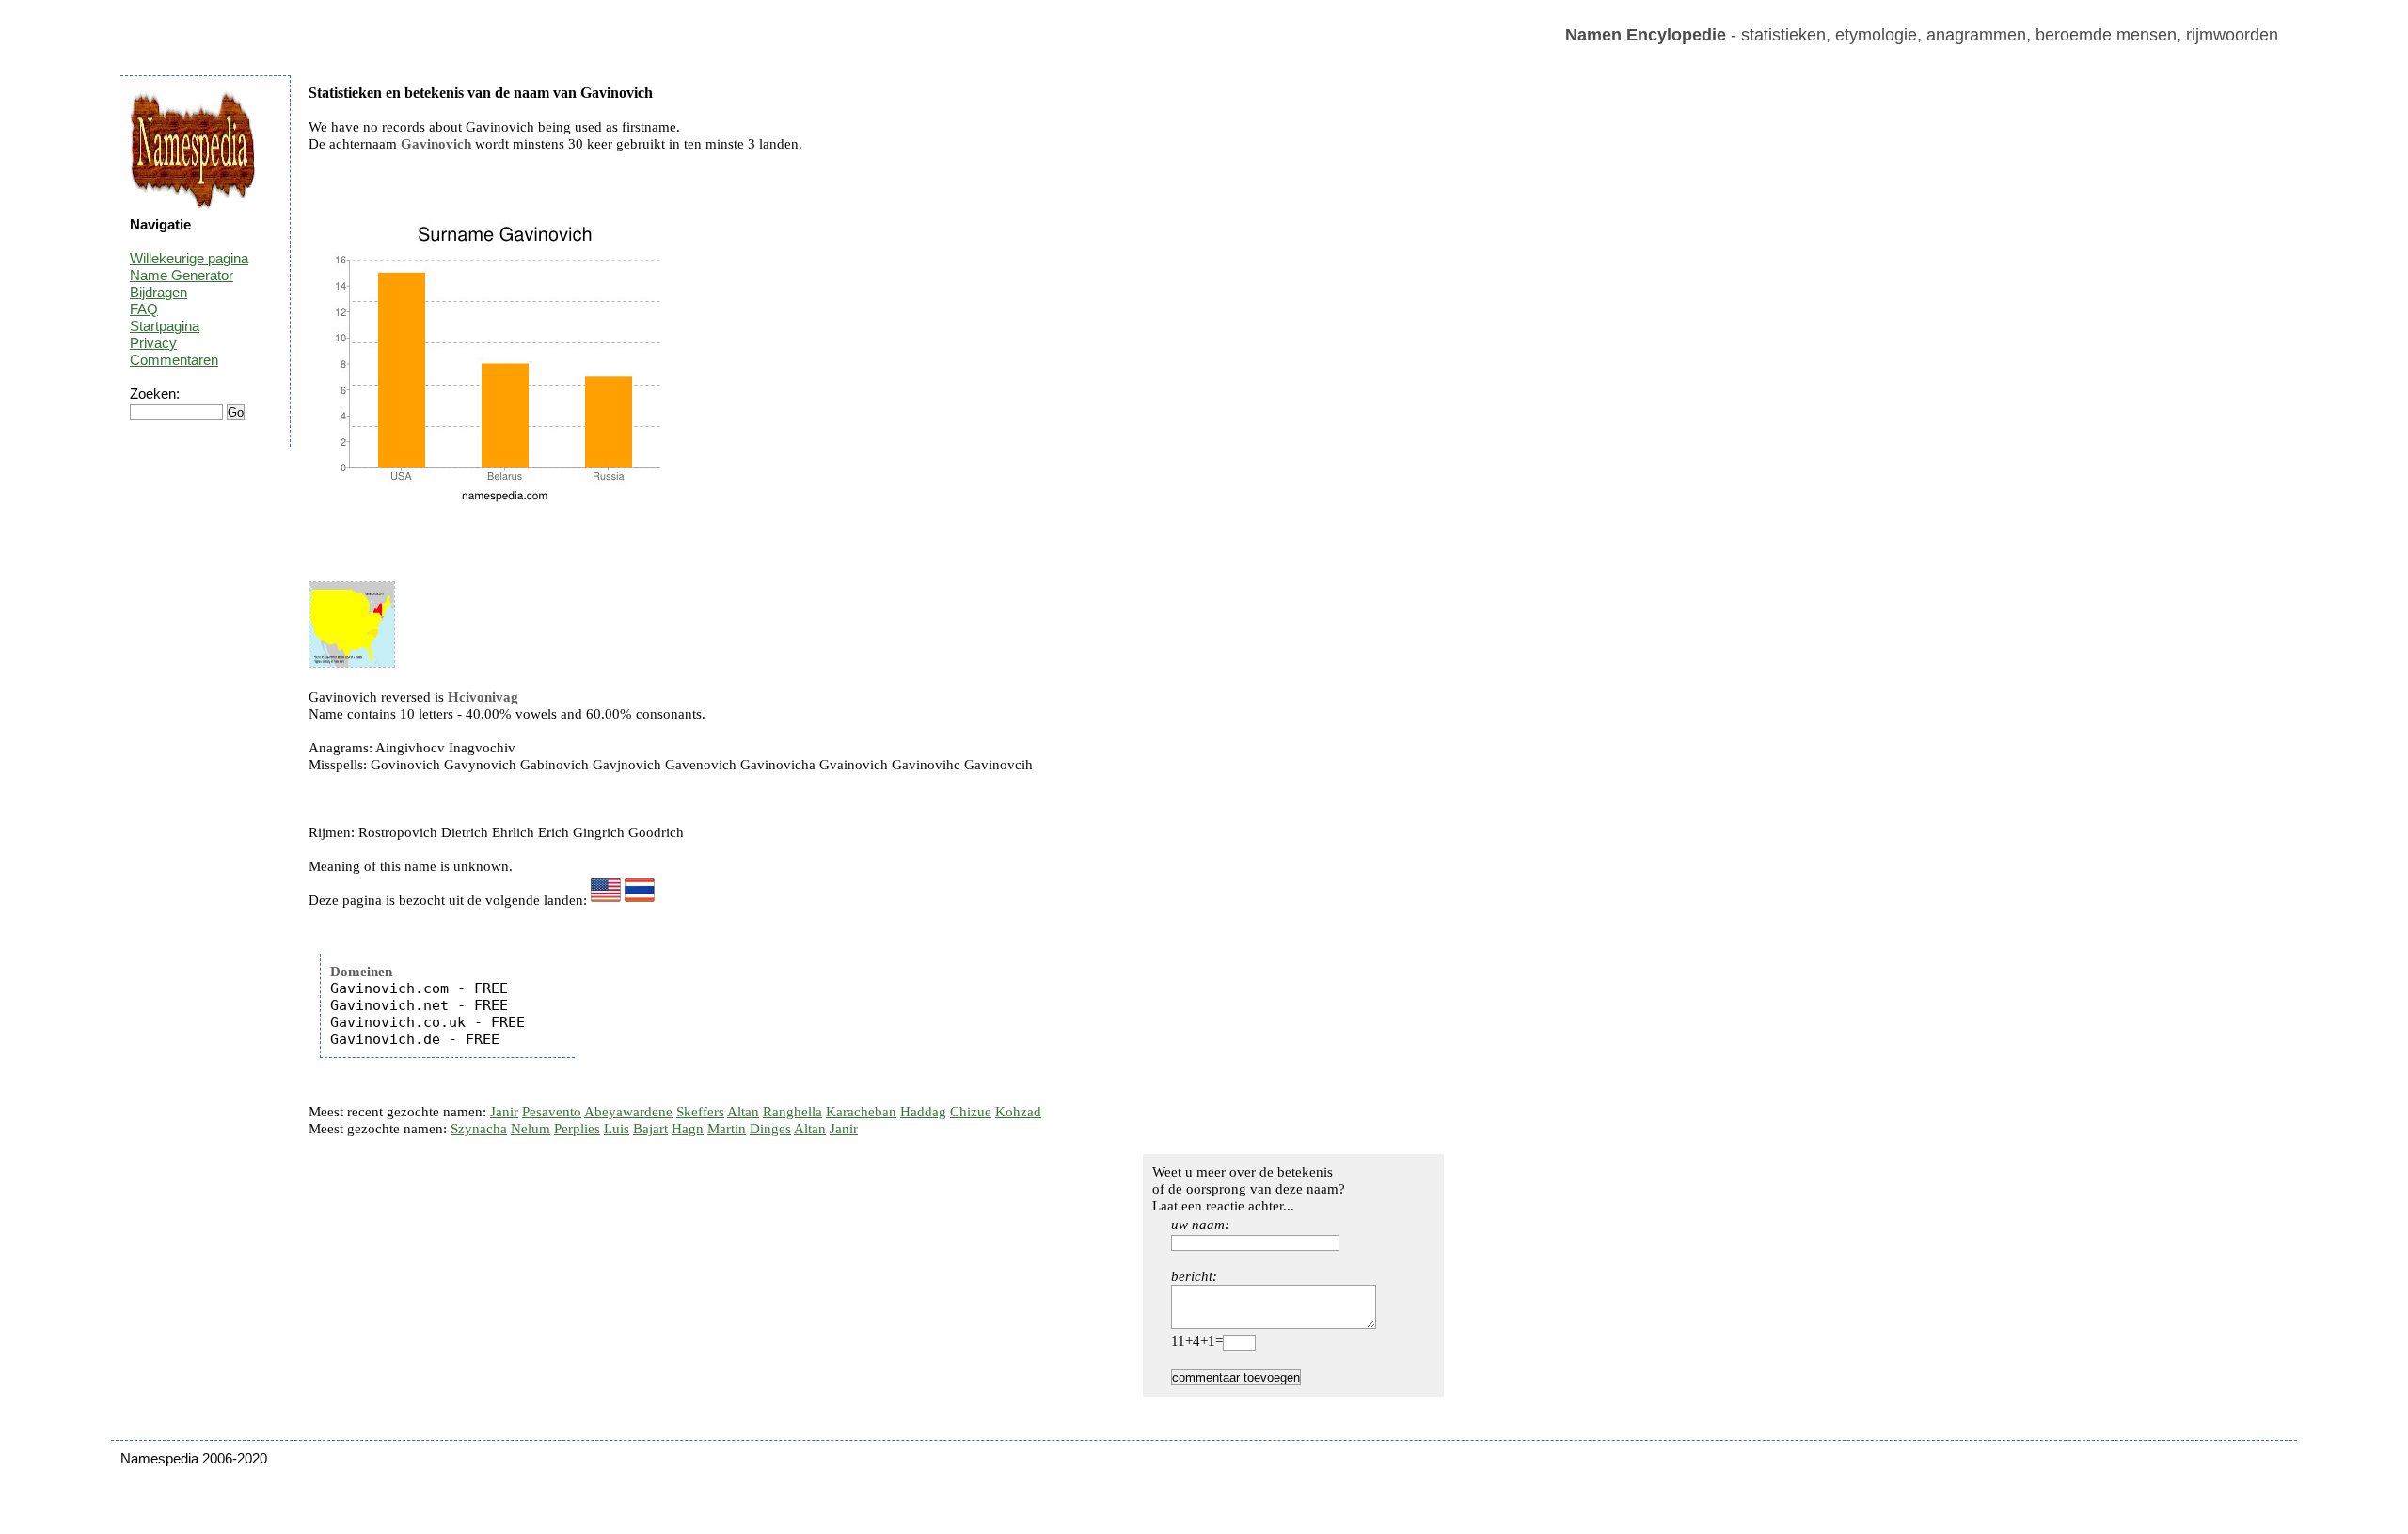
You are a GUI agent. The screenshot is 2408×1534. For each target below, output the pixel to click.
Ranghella (792, 1112)
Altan (743, 1112)
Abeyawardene (628, 1112)
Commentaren (174, 360)
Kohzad (1018, 1112)
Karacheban (861, 1112)
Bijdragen (158, 292)
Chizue (971, 1112)
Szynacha (479, 1129)
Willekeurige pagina (189, 258)
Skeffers (700, 1112)
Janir (504, 1112)
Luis (617, 1129)
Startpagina (165, 326)
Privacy (153, 343)
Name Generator (182, 275)
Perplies (577, 1129)
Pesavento (552, 1112)
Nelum (531, 1129)
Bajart (650, 1129)
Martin (727, 1129)
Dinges (770, 1129)
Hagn (688, 1129)
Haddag (923, 1112)
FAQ (144, 309)
